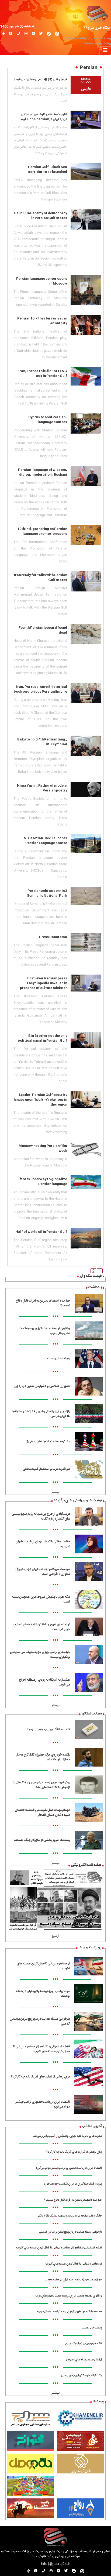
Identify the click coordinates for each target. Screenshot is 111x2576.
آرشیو (55, 1936)
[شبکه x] (41, 34)
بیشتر (56, 1492)
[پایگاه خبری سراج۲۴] (97, 13)
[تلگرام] (33, 34)
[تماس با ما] (18, 34)
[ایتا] (57, 34)
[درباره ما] (11, 34)
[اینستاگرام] (26, 34)
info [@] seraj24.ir (55, 2564)
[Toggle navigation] (105, 51)
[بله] (49, 34)
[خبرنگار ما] (3, 34)
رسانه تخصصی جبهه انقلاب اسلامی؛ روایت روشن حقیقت (87, 41)
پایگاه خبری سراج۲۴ (97, 28)
